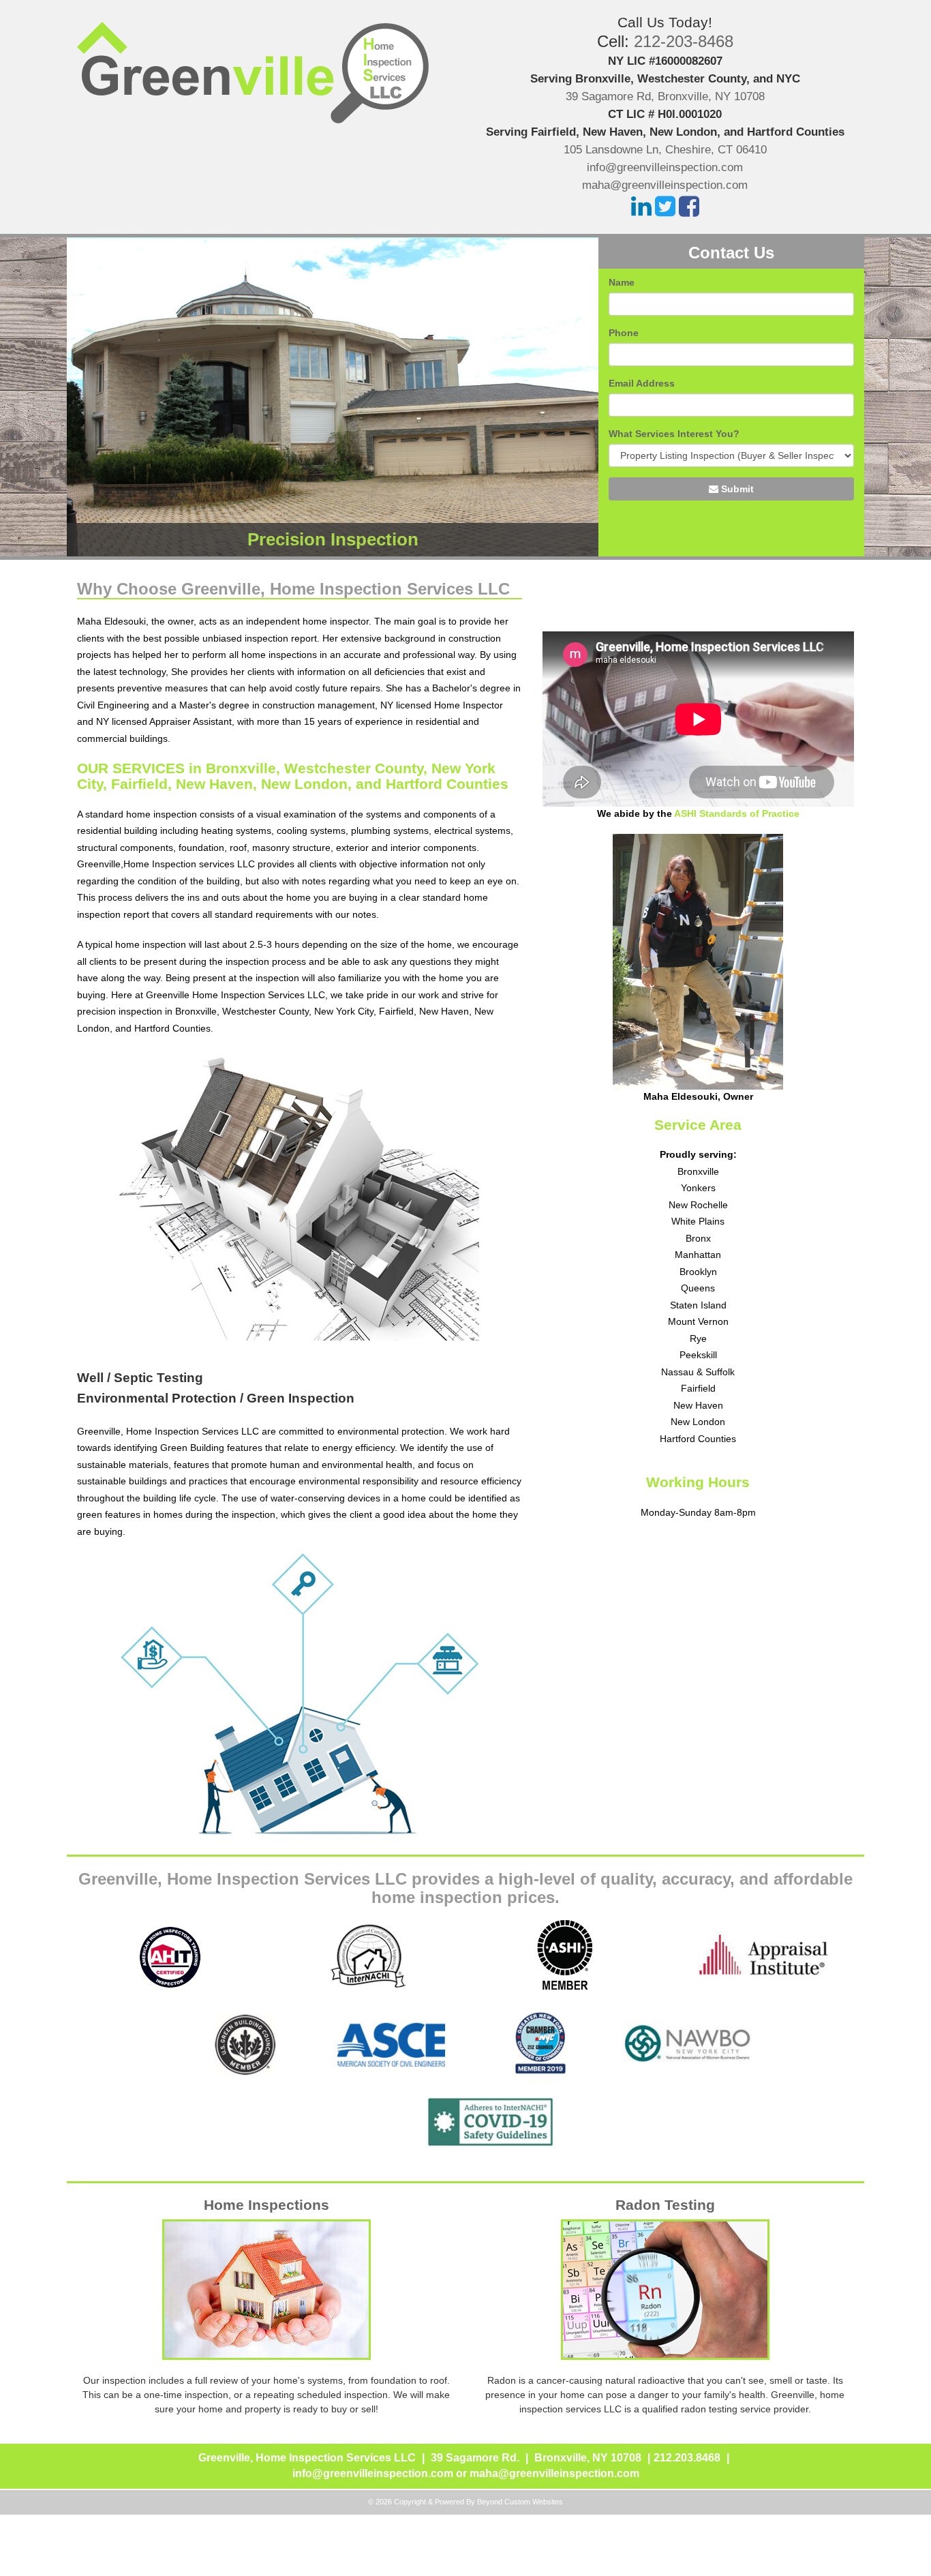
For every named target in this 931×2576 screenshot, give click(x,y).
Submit (736, 489)
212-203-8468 (684, 41)
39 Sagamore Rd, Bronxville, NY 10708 (665, 96)
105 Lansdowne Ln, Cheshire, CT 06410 (665, 150)
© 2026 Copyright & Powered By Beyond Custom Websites (465, 2502)
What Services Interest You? (674, 434)
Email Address (642, 383)
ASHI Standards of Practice (737, 813)
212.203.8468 (687, 2458)
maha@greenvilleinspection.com (665, 185)
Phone (624, 333)
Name (622, 282)
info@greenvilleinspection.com (665, 167)
